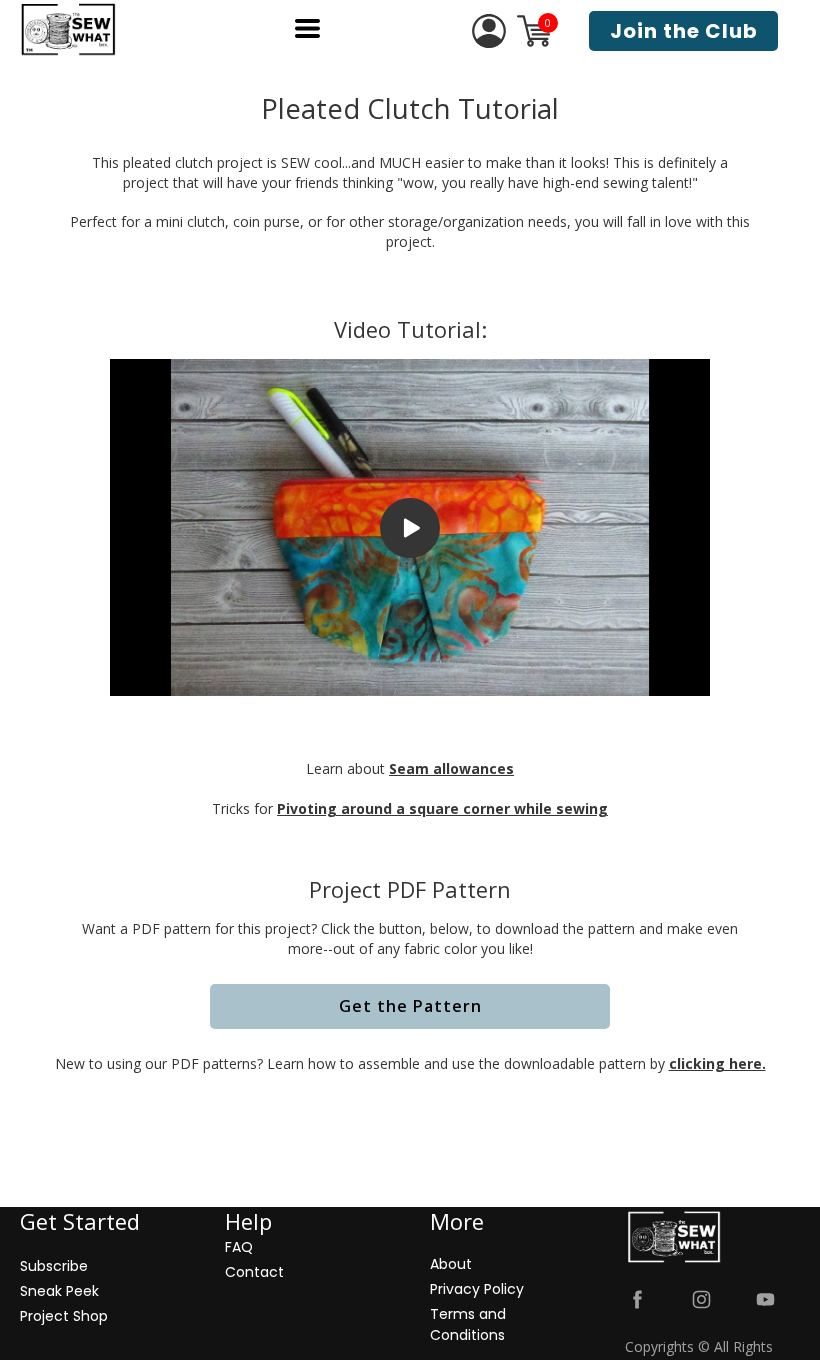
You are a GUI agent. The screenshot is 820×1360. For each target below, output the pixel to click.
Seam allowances (451, 768)
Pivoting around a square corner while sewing (442, 808)
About (451, 1264)
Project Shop (64, 1316)
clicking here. (717, 1063)
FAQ (239, 1247)
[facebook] (637, 1299)
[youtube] (765, 1299)
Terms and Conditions (468, 1324)
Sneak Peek (59, 1291)
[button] (307, 28)
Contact (254, 1272)
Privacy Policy (477, 1289)
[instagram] (701, 1299)
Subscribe (54, 1266)
